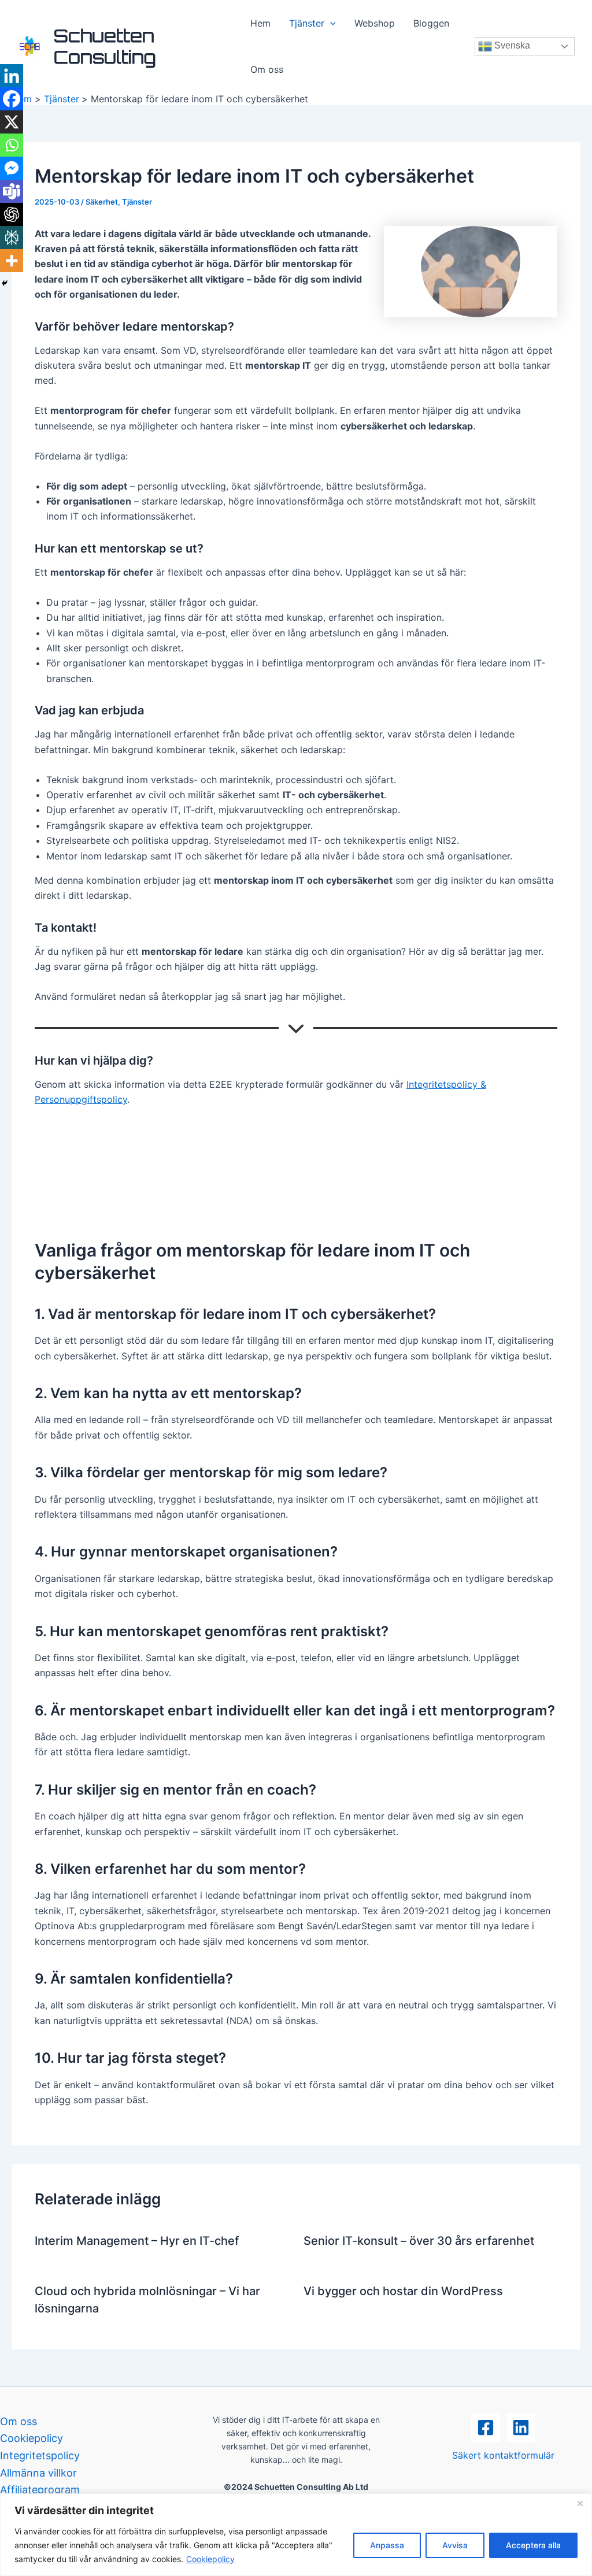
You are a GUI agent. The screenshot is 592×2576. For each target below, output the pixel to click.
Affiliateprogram (40, 2490)
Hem (260, 23)
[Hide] (5, 283)
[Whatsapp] (12, 145)
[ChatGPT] (12, 214)
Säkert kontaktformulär (503, 2455)
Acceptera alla (533, 2545)
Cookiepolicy (210, 2559)
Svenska (511, 45)
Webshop (375, 23)
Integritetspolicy (40, 2455)
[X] (12, 122)
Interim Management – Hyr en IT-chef (137, 2241)
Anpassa (387, 2545)
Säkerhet (102, 202)
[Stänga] (580, 2503)
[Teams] (12, 191)
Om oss (267, 69)
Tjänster (307, 23)
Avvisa (455, 2545)
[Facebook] (12, 99)
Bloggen (431, 23)
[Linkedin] (12, 76)
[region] (296, 2535)
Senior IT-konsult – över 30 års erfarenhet (419, 2241)
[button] (330, 23)
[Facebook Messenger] (12, 168)
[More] (12, 261)
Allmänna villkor (38, 2473)
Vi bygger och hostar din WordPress (403, 2291)
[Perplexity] (12, 238)
